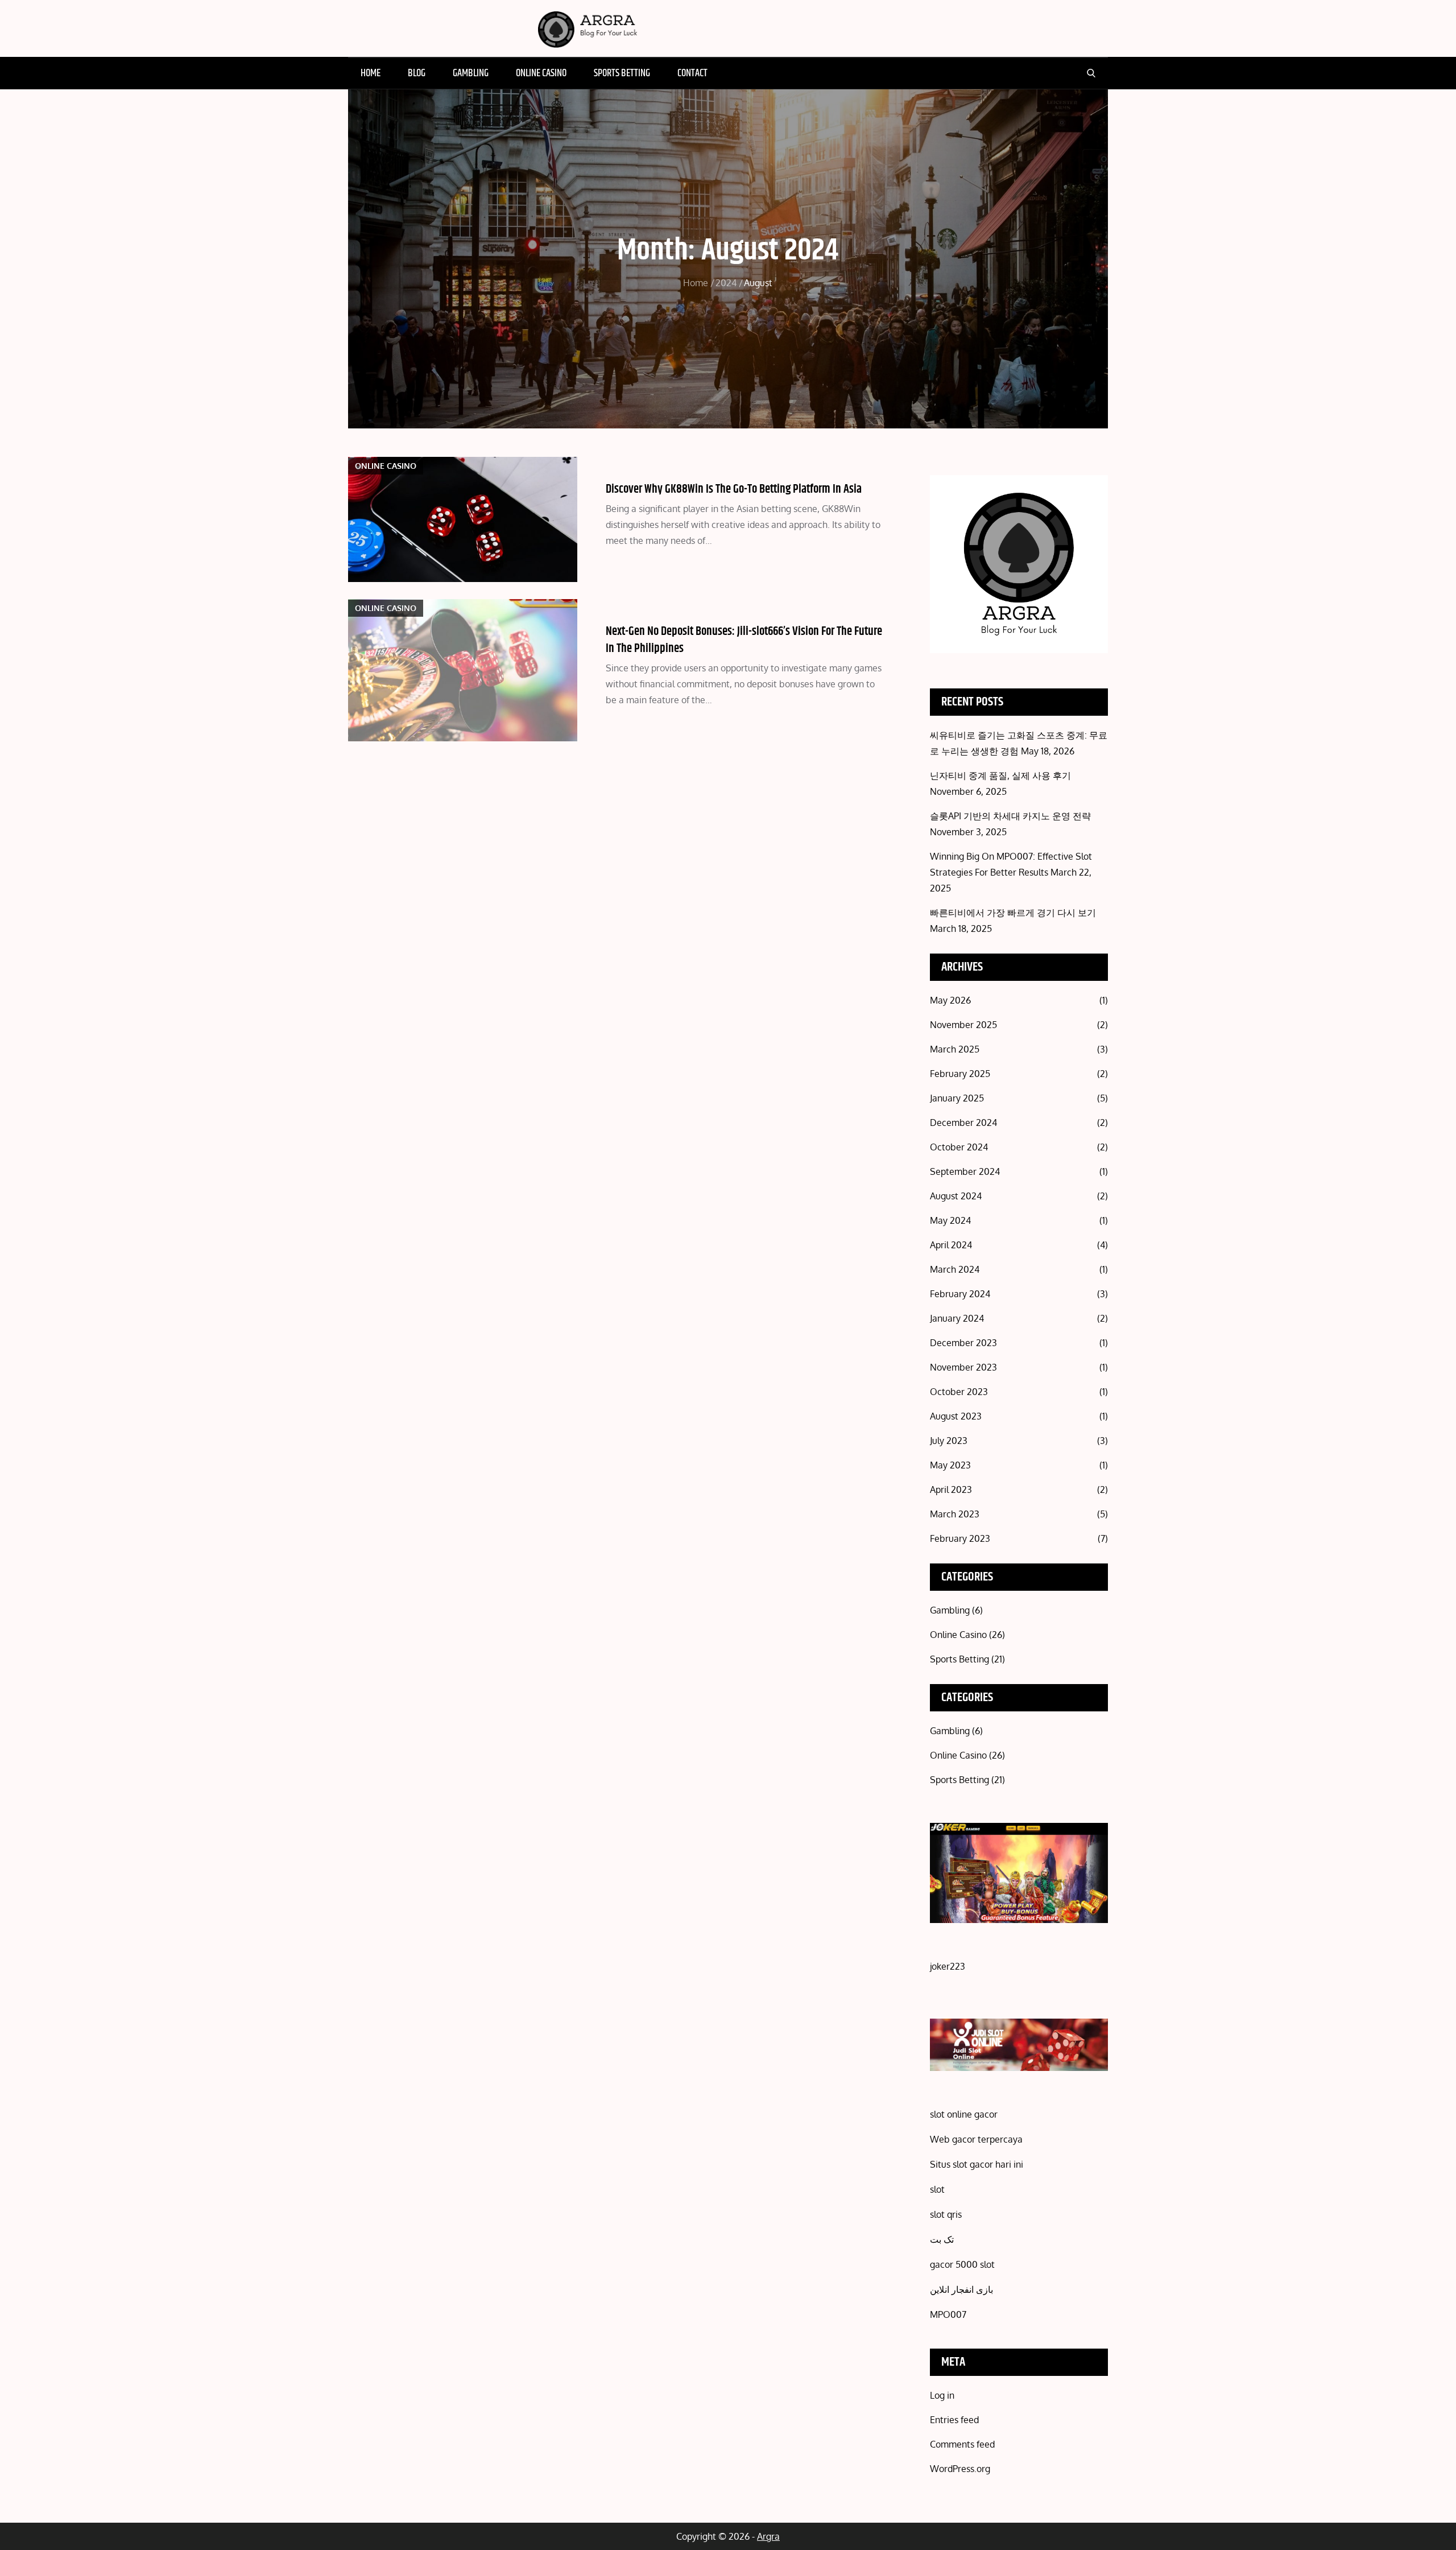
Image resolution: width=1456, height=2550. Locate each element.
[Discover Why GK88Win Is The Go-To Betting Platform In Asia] (463, 519)
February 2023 (960, 1538)
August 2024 (956, 1196)
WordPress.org (960, 2469)
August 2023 (956, 1416)
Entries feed (954, 2420)
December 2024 (963, 1123)
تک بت (942, 2239)
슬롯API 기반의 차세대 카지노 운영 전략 (1010, 816)
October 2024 (959, 1147)
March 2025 (955, 1049)
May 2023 (950, 1465)
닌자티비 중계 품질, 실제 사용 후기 (1000, 775)
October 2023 (959, 1392)
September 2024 (965, 1171)
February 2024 (960, 1294)
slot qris (946, 2214)
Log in (942, 2395)
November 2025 (963, 1025)
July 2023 (949, 1441)
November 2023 (963, 1367)
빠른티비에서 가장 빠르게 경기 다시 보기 (1013, 913)
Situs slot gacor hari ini (977, 2164)
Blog (417, 73)
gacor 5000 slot (962, 2264)
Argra (768, 2536)
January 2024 (957, 1318)
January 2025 (957, 1098)
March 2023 (955, 1514)
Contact (692, 73)
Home (371, 73)
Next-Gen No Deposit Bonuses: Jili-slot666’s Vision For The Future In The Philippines (744, 640)
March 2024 (955, 1269)
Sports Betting (622, 73)
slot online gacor (964, 2114)
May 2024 (950, 1220)
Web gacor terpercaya (976, 2139)
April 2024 (951, 1245)
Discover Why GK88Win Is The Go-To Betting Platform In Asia (734, 489)
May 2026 (950, 1000)
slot (937, 2189)
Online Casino (541, 73)
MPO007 (948, 2314)
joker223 (948, 1966)
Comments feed (962, 2444)
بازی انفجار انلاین (961, 2289)
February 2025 (960, 1074)
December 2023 (963, 1343)
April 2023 (951, 1489)
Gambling (471, 73)
